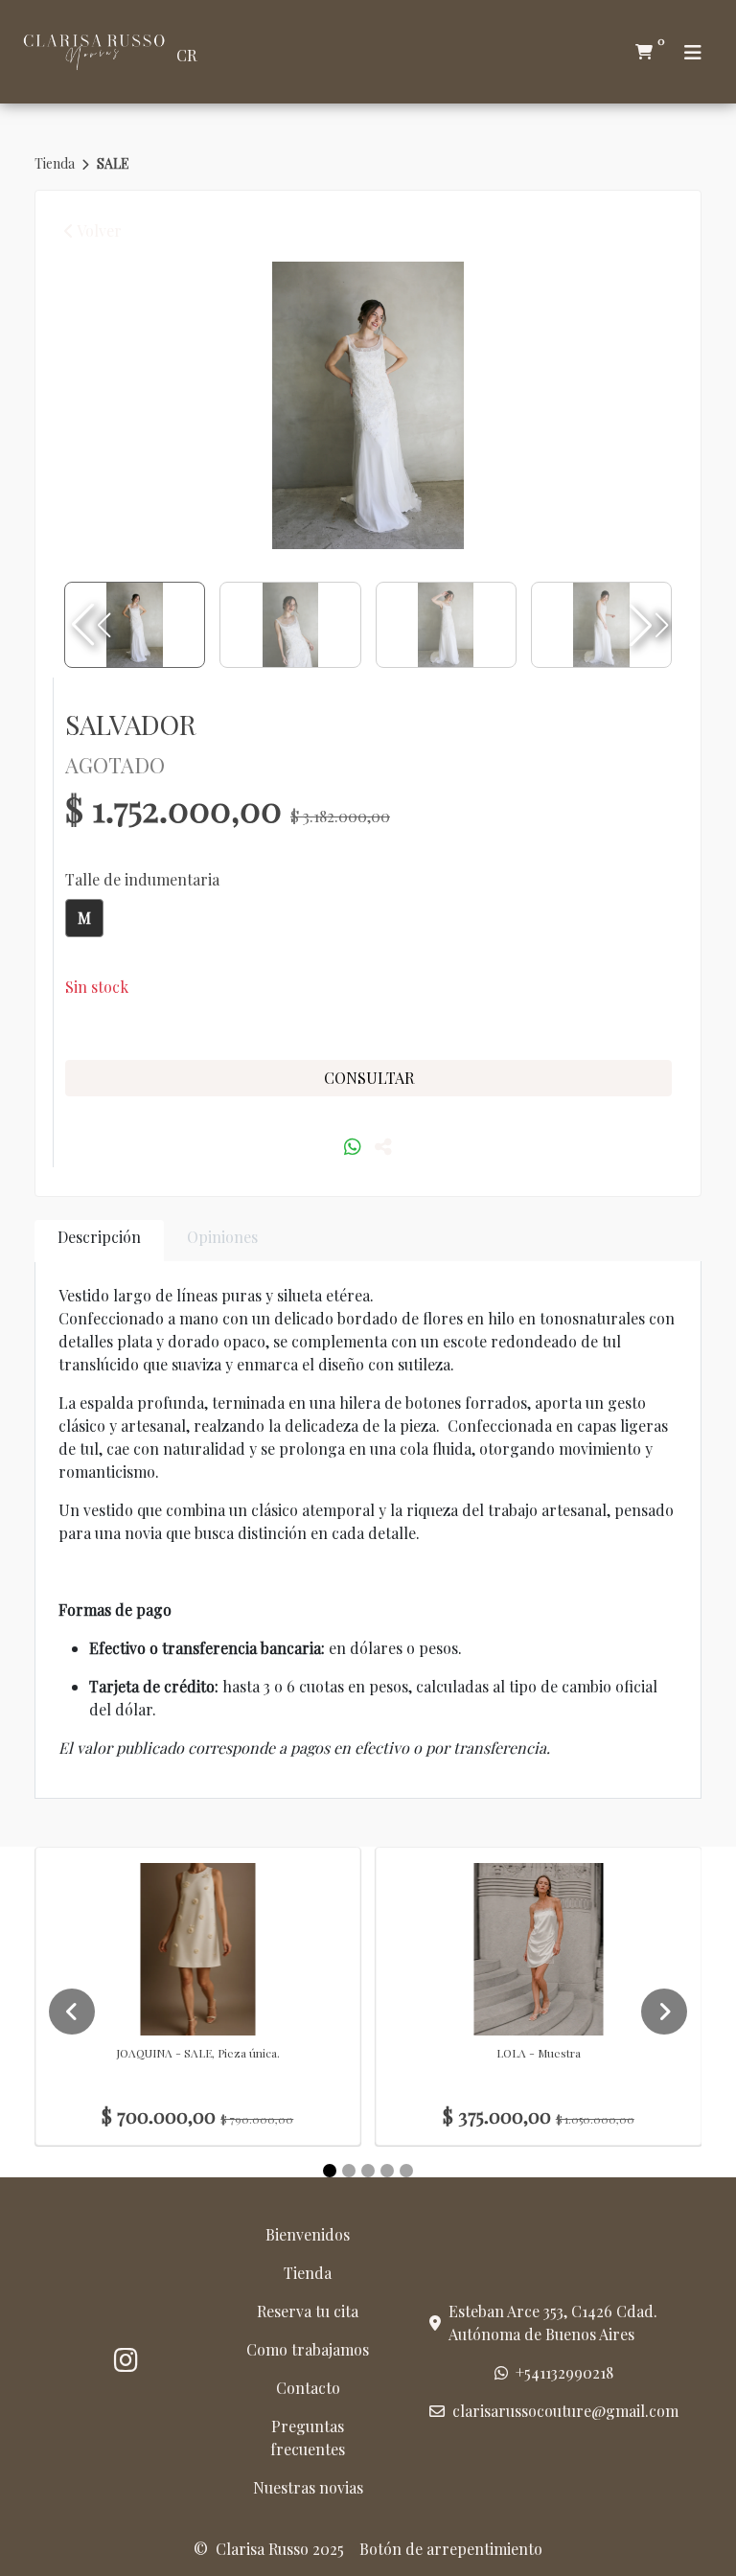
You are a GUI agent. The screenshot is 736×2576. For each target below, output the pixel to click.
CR (186, 55)
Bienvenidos (308, 2234)
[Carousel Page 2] (349, 2171)
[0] (644, 52)
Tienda (56, 163)
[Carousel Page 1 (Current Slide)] (330, 2171)
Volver (98, 230)
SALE (113, 163)
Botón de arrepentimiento (451, 2549)
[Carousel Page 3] (368, 2171)
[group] (368, 405)
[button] (647, 625)
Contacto (308, 2388)
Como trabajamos (308, 2349)
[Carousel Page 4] (387, 2171)
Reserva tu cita (308, 2311)
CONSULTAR (369, 1078)
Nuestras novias (308, 2487)
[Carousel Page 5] (406, 2171)
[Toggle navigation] (693, 52)
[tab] (99, 1241)
